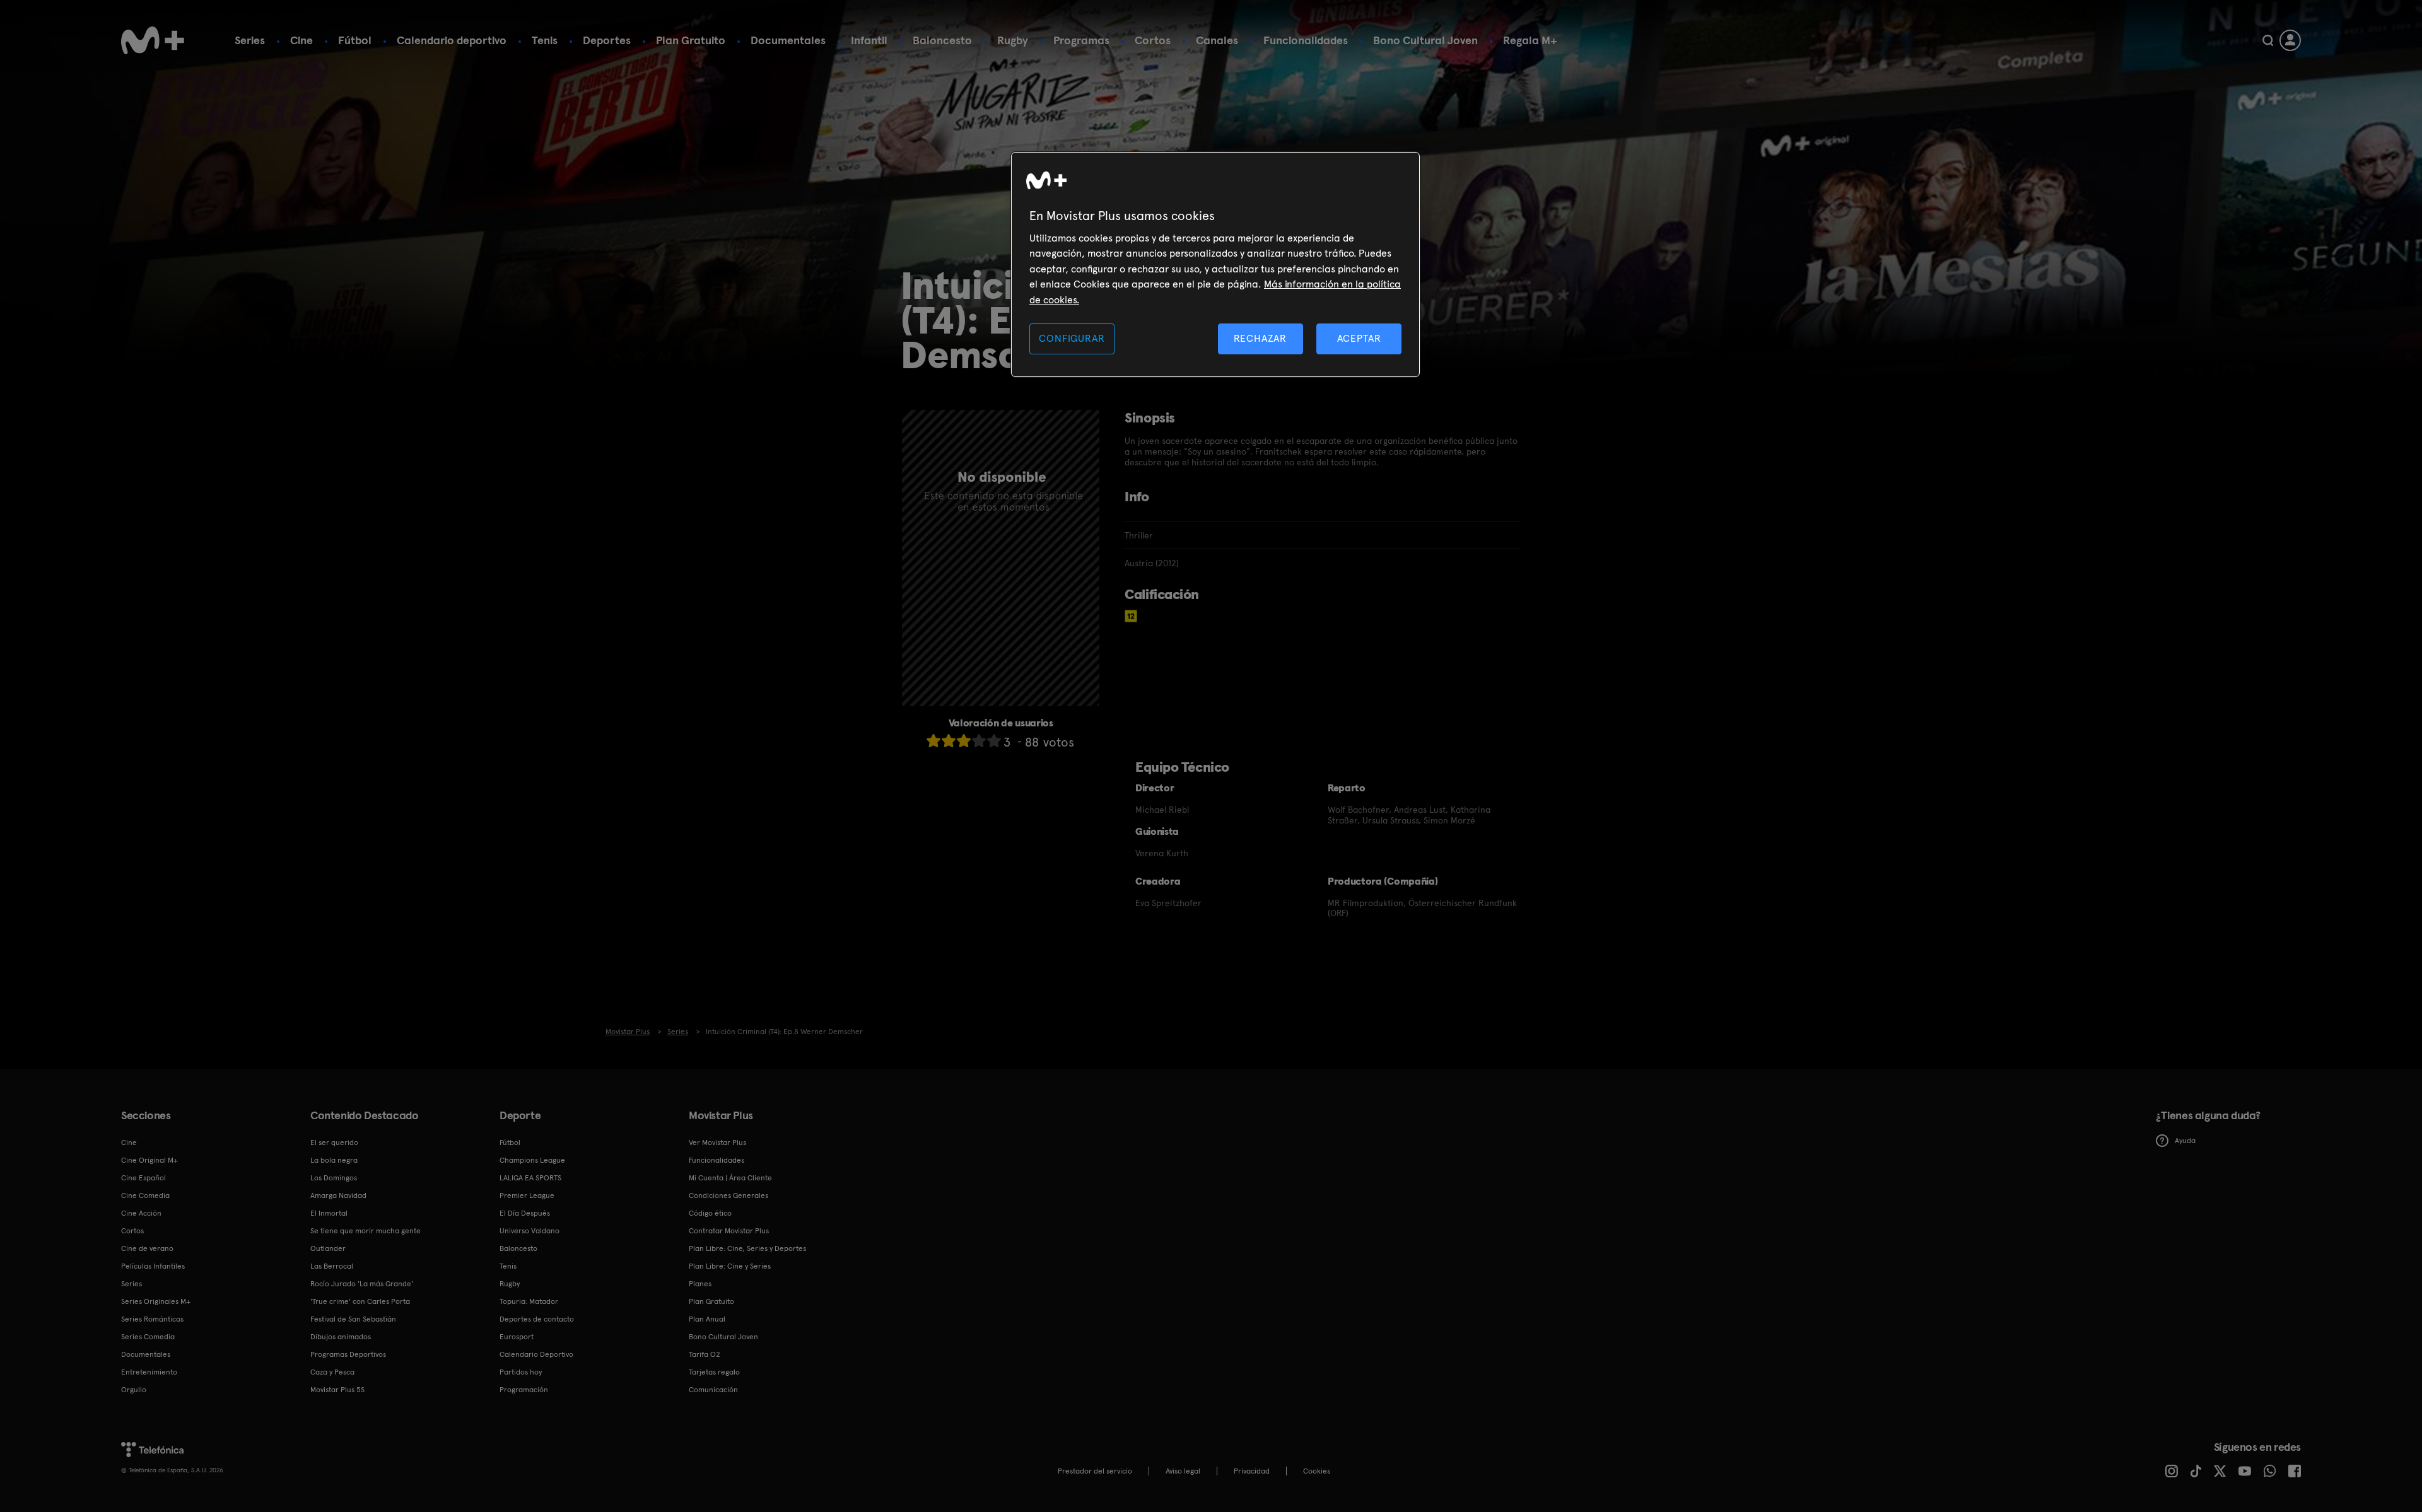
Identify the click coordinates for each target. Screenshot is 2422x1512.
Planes (700, 1284)
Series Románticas (152, 1319)
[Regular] (964, 741)
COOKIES (1317, 1471)
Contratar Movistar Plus (729, 1231)
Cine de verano (147, 1248)
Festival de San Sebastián (353, 1319)
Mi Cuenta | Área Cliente (730, 1178)
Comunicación (713, 1390)
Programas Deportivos (348, 1354)
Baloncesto (942, 40)
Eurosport (517, 1337)
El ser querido (334, 1143)
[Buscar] (2268, 40)
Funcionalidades (1306, 40)
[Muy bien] (994, 741)
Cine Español (143, 1178)
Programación (524, 1390)
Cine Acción (141, 1213)
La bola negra (334, 1160)
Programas (1081, 40)
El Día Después (525, 1213)
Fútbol (355, 40)
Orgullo (134, 1390)
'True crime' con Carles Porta (360, 1301)
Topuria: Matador (529, 1301)
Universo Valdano (529, 1231)
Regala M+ (1530, 40)
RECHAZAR (1260, 338)
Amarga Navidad (338, 1195)
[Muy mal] (933, 741)
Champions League (532, 1160)
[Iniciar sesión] (2290, 40)
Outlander (328, 1248)
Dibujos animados (341, 1337)
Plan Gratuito (691, 40)
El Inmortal (329, 1213)
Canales (1217, 40)
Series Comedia (148, 1337)
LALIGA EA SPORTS (530, 1178)
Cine (301, 40)
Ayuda (2185, 1141)
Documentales (788, 40)
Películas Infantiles (153, 1266)
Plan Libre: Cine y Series (730, 1266)
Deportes (607, 40)
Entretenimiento (149, 1372)
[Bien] (979, 741)
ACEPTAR (1359, 338)
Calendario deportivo (452, 40)
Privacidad (1252, 1471)
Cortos (1153, 40)
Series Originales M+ (156, 1301)
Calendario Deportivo (536, 1354)
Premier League (527, 1195)
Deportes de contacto (537, 1319)
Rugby (1013, 40)
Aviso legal (1183, 1471)
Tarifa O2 (705, 1354)
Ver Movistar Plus (717, 1143)
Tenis (545, 40)
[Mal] (949, 741)
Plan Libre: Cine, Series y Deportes (747, 1248)
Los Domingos (334, 1178)
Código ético (710, 1213)
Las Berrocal (332, 1266)
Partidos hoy (521, 1372)
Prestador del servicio (1095, 1471)
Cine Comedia (145, 1195)
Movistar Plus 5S (337, 1390)
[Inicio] (153, 40)
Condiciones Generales (728, 1195)
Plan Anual (707, 1319)
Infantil (869, 40)
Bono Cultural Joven (1425, 40)
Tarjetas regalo (714, 1372)
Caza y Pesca (332, 1372)
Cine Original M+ (149, 1160)
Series (250, 40)
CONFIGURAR (1072, 338)
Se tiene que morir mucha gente (366, 1231)
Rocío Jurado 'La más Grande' (362, 1284)
